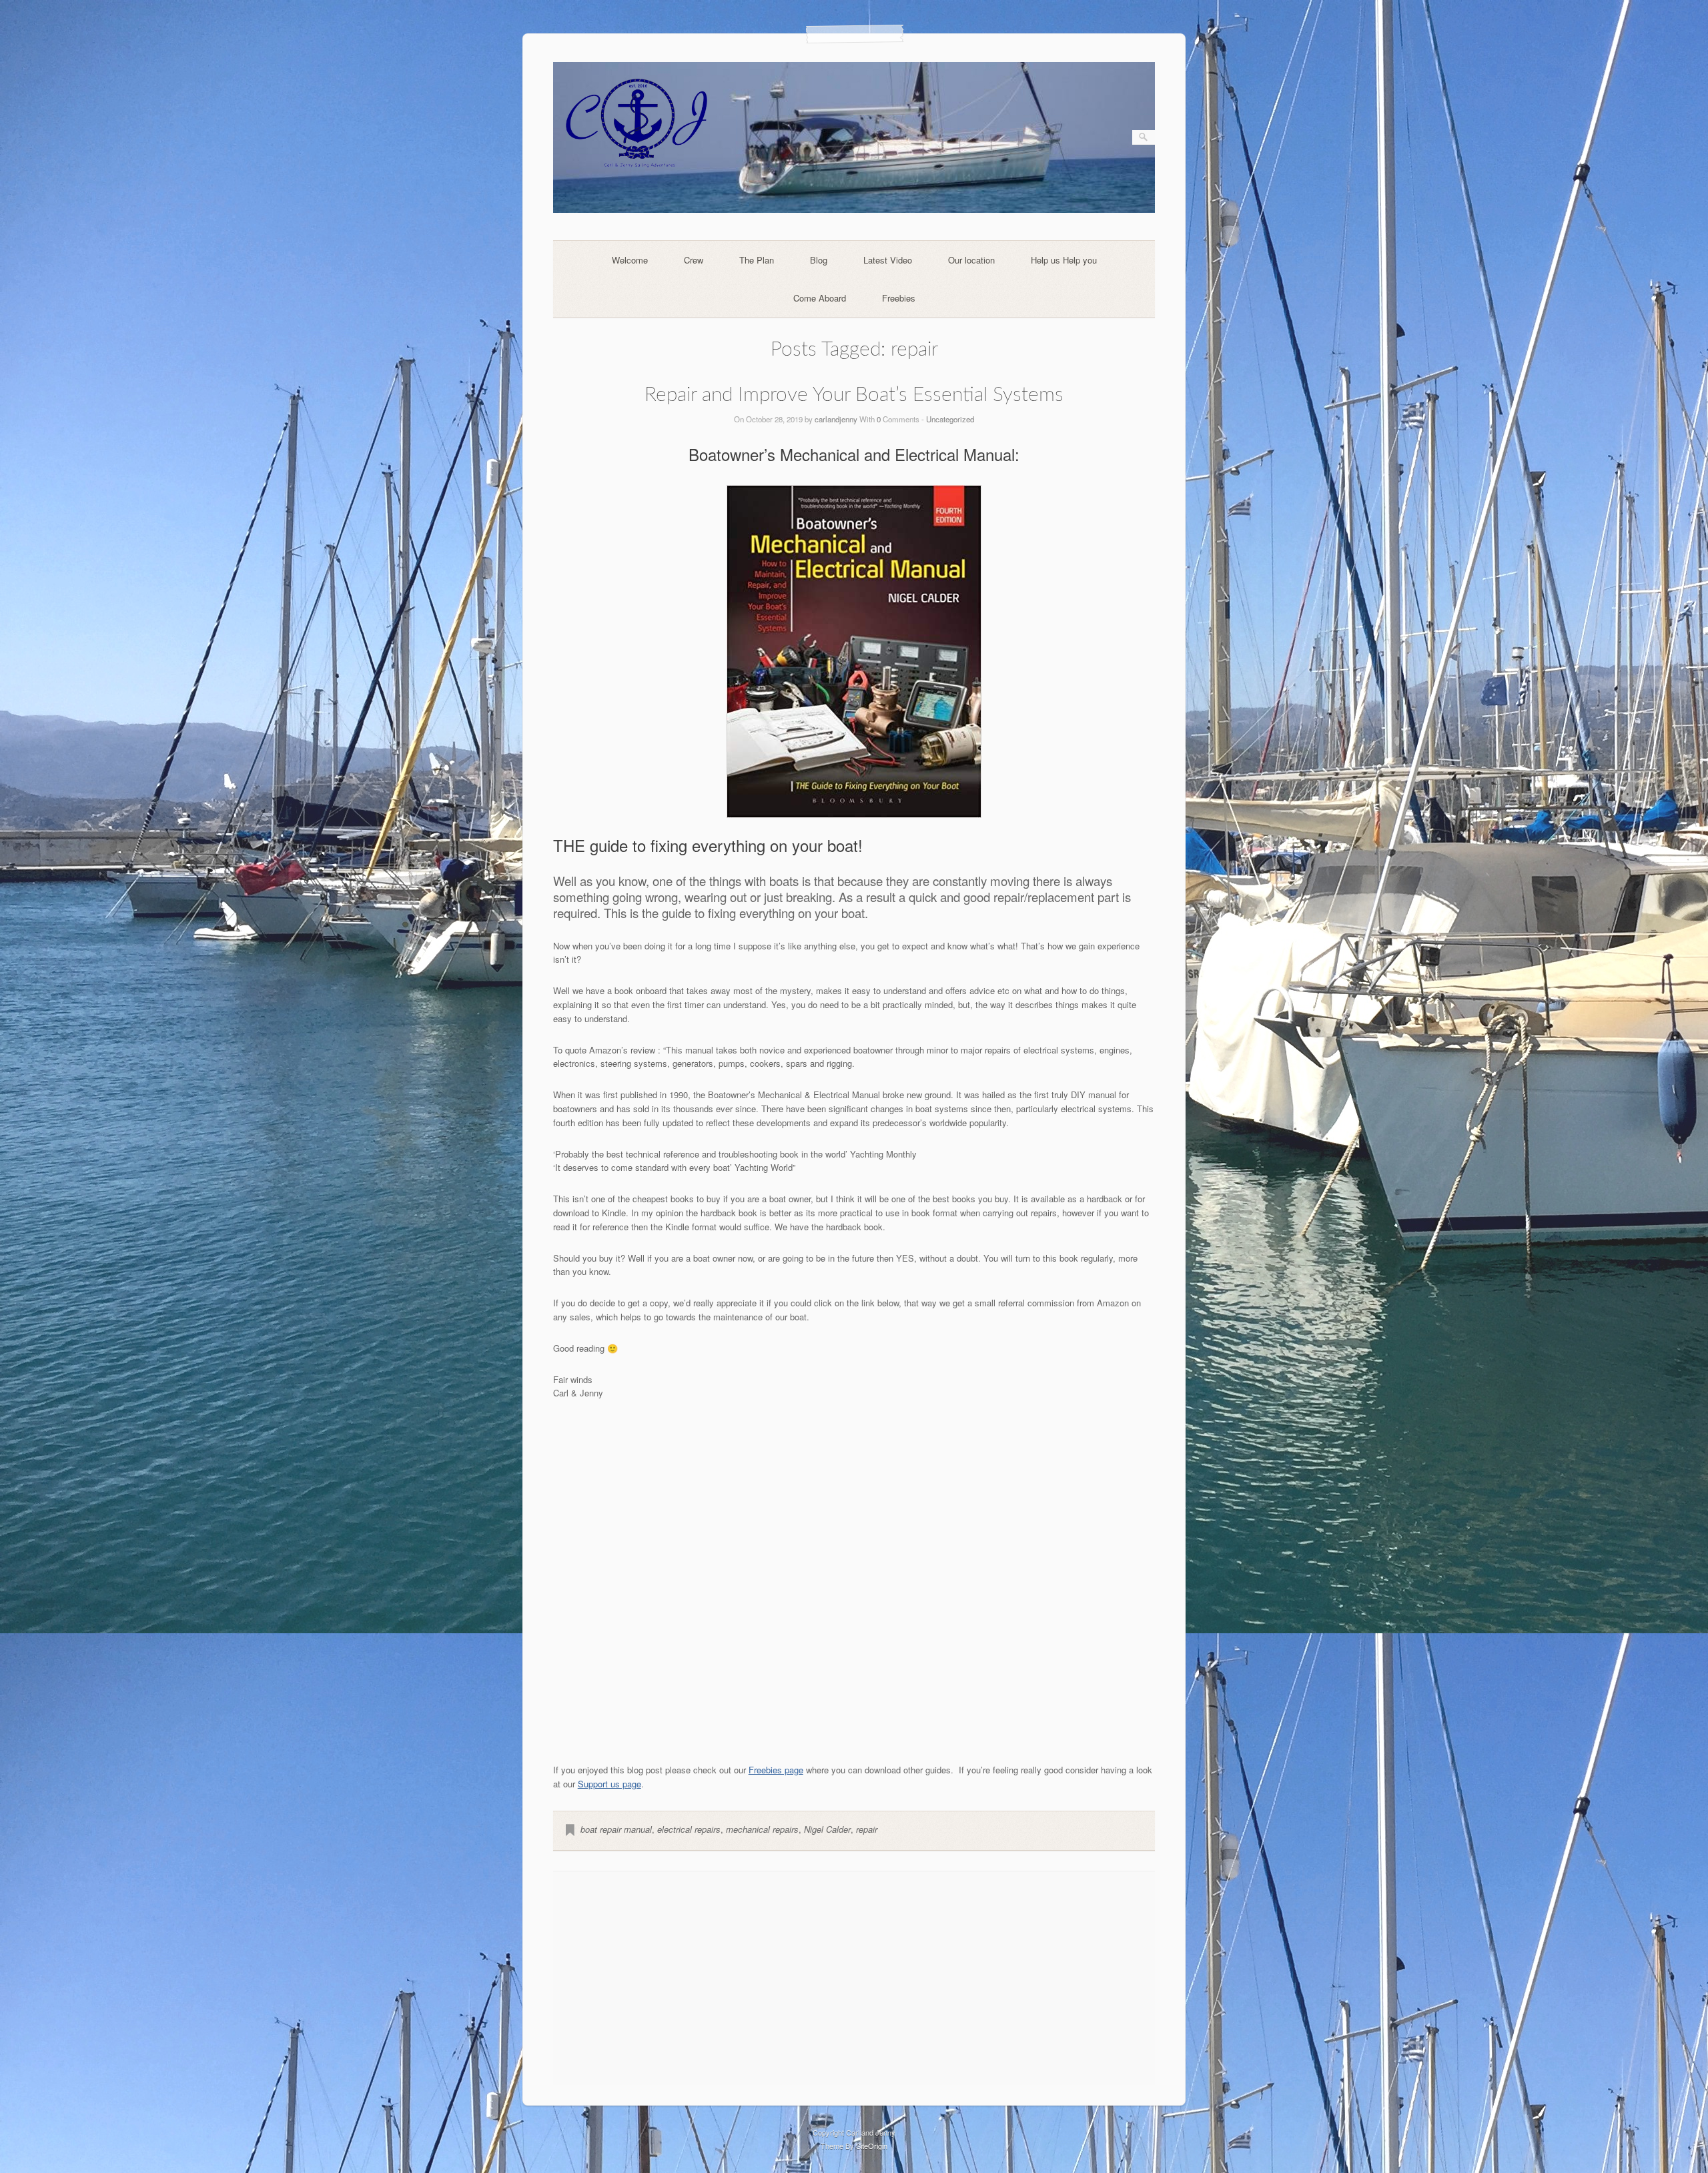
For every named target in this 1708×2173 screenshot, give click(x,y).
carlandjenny (836, 419)
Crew (694, 260)
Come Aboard (820, 298)
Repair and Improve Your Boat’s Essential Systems (854, 395)
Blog (819, 260)
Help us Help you (1064, 260)
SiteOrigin (872, 2146)
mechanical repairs (762, 1829)
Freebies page (776, 1770)
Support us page (609, 1784)
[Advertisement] (854, 1978)
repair (867, 1829)
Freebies (899, 298)
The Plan (757, 260)
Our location (971, 260)
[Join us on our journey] (854, 209)
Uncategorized (950, 419)
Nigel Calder (827, 1829)
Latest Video (888, 260)
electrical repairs (689, 1829)
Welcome (630, 260)
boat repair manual (616, 1829)
